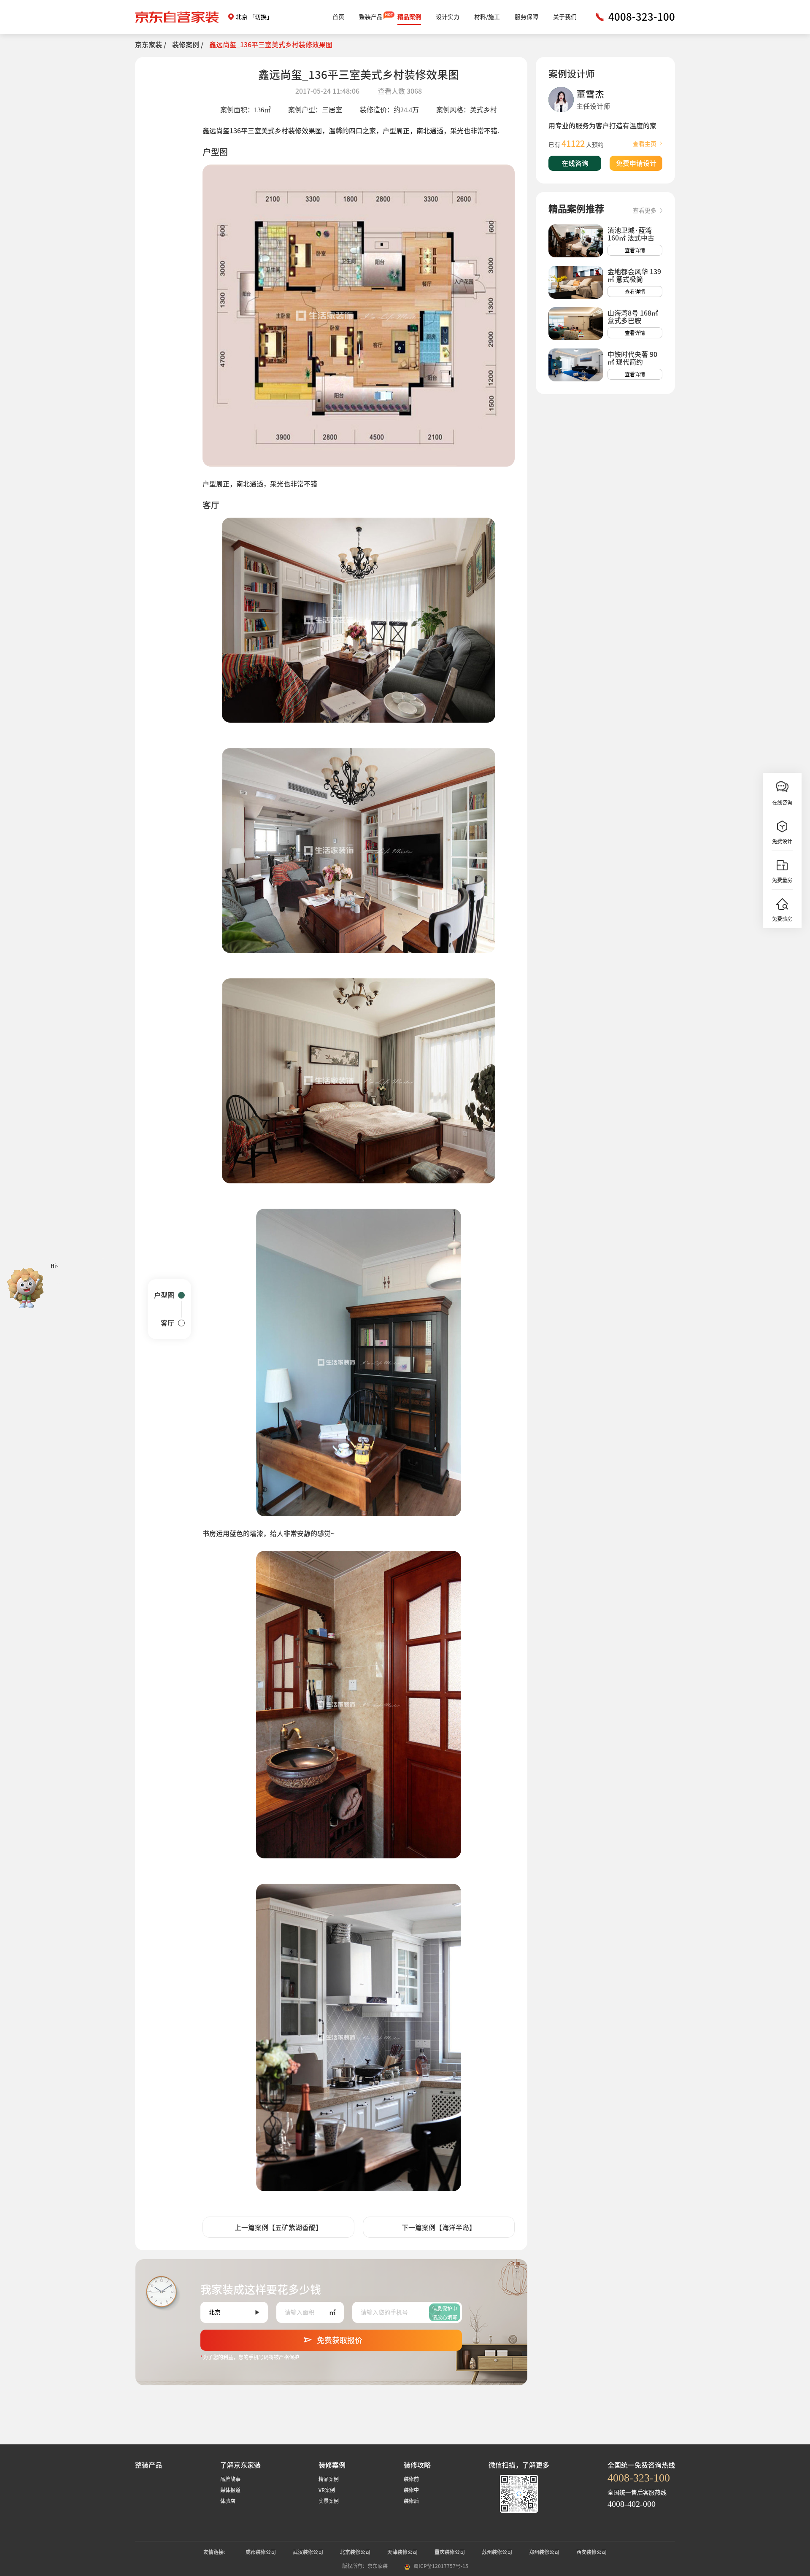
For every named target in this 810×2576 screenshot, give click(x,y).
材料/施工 (487, 17)
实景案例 (329, 2501)
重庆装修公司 (450, 2552)
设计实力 (448, 17)
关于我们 (565, 17)
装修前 (411, 2479)
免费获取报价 (340, 2340)
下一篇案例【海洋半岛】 (439, 2228)
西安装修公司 (591, 2552)
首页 (338, 17)
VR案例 (327, 2490)
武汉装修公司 (308, 2552)
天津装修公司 (402, 2552)
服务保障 (526, 17)
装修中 (411, 2490)
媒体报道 (230, 2490)
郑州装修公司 (544, 2552)
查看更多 (645, 211)
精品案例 (409, 17)
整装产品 (371, 17)
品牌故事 (230, 2479)
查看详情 (635, 250)
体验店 (228, 2501)
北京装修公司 (355, 2552)
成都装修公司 (261, 2552)
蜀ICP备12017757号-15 (441, 2566)
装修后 (411, 2501)
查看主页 (645, 144)
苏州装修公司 (497, 2552)
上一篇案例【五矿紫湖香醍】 (278, 2228)
